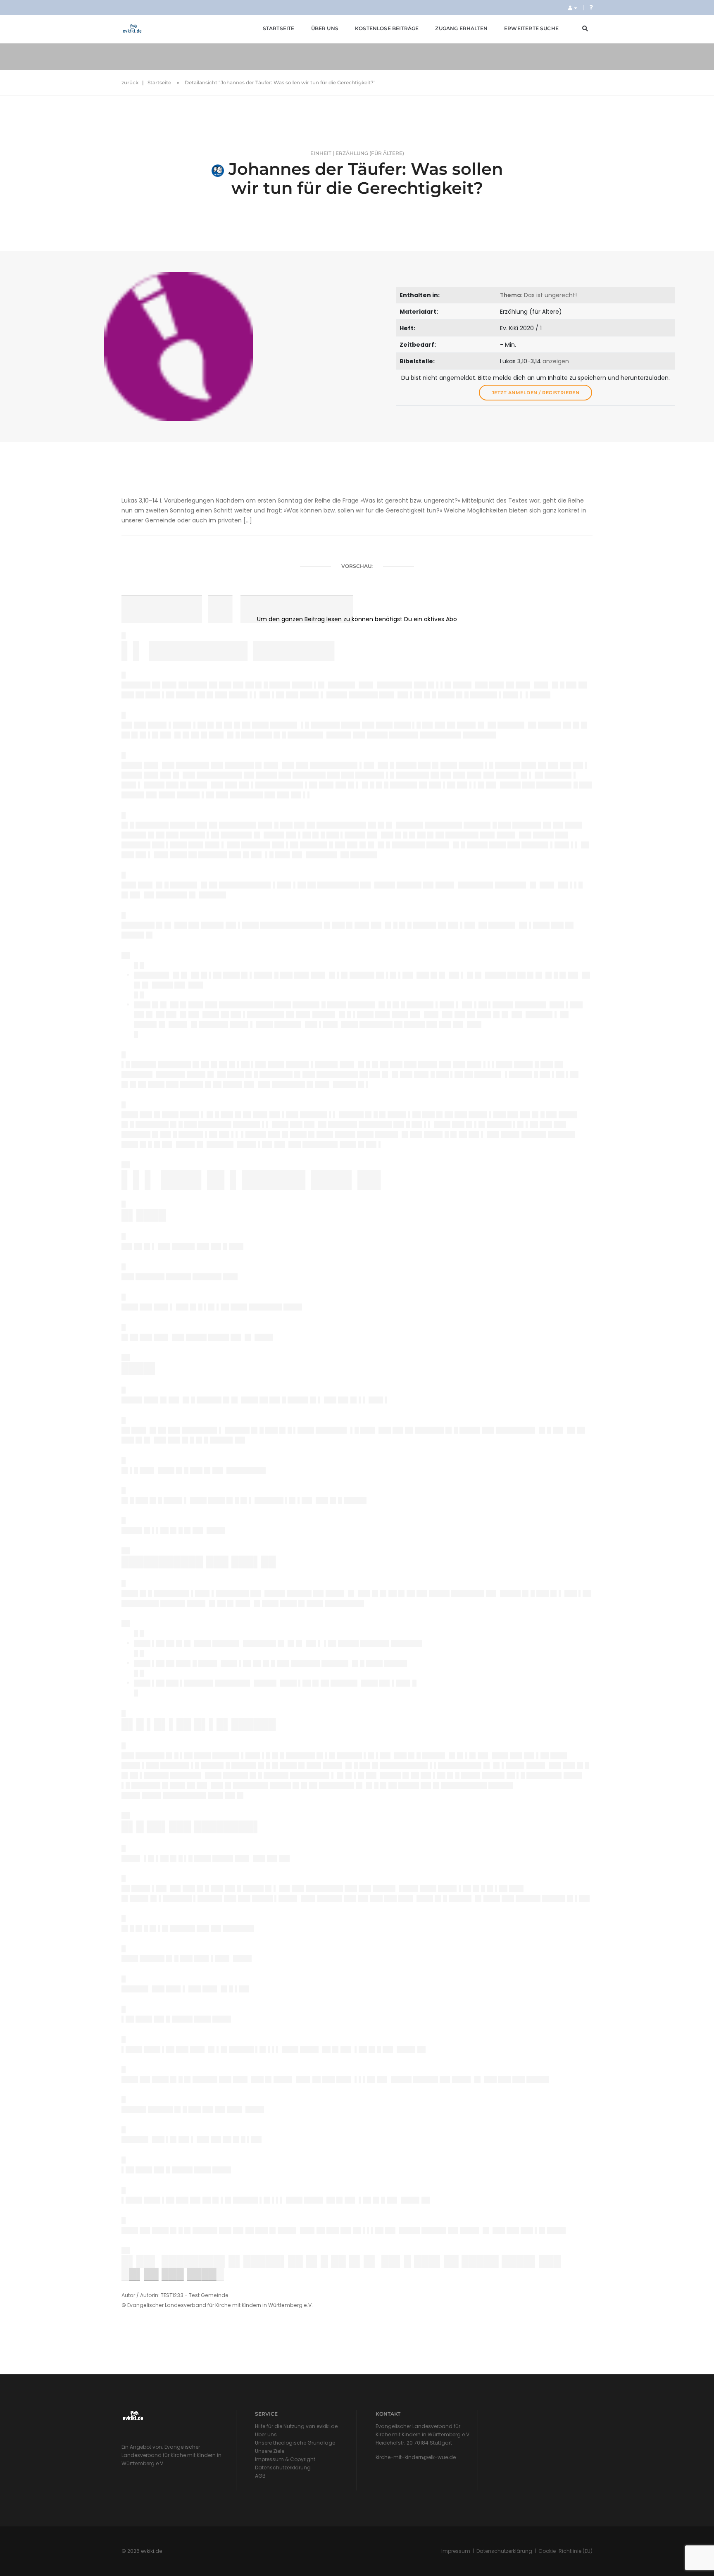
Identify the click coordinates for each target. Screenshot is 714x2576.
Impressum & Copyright (285, 2459)
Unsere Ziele (270, 2451)
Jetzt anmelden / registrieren (536, 393)
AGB (260, 2476)
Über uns (325, 28)
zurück (130, 82)
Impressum (456, 2551)
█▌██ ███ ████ (173, 2274)
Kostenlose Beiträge (387, 28)
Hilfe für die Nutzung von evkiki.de (296, 2426)
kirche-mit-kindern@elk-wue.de (416, 2457)
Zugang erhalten (461, 28)
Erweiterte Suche (531, 28)
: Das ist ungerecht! (538, 295)
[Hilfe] (591, 7)
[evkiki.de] (132, 29)
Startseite (279, 28)
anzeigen (556, 361)
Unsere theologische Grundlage (295, 2443)
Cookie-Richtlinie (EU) (565, 2551)
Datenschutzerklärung (283, 2468)
